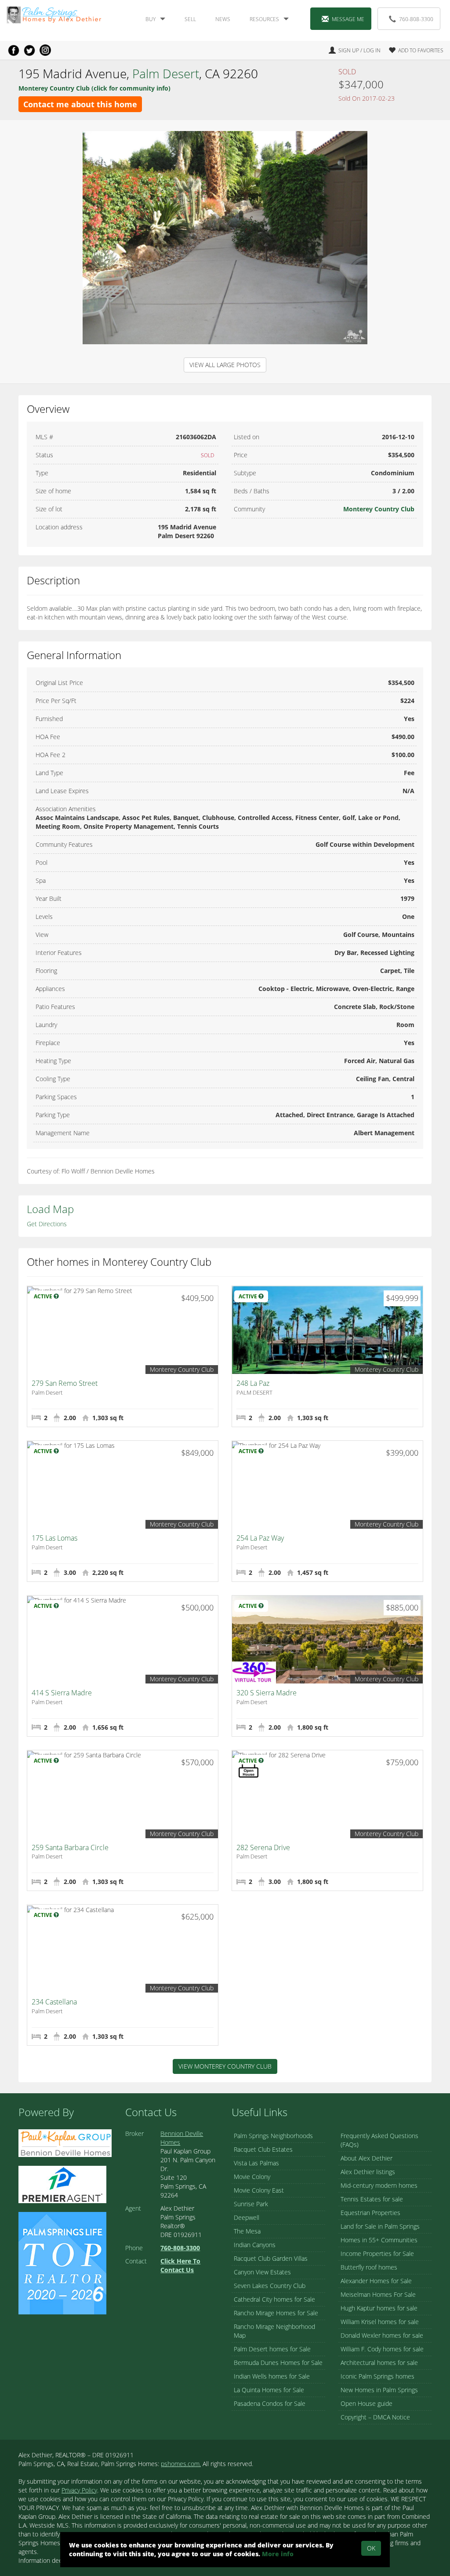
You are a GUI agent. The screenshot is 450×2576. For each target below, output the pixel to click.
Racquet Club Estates (263, 2149)
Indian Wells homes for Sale (272, 2376)
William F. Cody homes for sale (382, 2349)
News (223, 19)
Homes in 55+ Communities (379, 2240)
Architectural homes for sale (379, 2363)
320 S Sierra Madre (267, 1693)
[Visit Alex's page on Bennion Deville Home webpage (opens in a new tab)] (65, 2142)
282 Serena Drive (263, 1847)
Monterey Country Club (379, 509)
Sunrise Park (251, 2204)
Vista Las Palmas (256, 2163)
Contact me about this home (80, 104)
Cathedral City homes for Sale (274, 2299)
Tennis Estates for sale (372, 2199)
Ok (371, 2548)
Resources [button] (264, 19)
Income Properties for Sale (377, 2254)
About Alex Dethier (367, 2158)
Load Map (50, 1209)
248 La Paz (253, 1383)
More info (278, 2554)
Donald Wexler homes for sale (382, 2335)
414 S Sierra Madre (62, 1693)
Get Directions (47, 1224)
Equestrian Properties (370, 2213)
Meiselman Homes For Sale (378, 2294)
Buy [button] (151, 19)
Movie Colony (252, 2177)
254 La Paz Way (260, 1538)
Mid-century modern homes (379, 2185)
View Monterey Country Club (225, 2066)
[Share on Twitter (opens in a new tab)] (29, 50)
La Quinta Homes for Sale (269, 2390)
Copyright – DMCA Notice (375, 2417)
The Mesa (247, 2231)
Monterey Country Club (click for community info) (94, 88)
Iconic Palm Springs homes (377, 2376)
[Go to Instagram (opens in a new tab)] (45, 50)
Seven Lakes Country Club (270, 2286)
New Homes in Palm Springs (379, 2390)
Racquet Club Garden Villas (271, 2258)
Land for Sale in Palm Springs (380, 2226)
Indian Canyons (255, 2245)
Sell (190, 19)
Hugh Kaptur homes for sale (379, 2308)
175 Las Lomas (54, 1538)
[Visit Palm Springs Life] (62, 2263)
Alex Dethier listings (368, 2172)
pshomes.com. (181, 2464)
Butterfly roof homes (369, 2267)
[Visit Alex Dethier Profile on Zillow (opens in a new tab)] (62, 2184)
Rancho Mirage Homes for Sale (276, 2313)
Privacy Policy (79, 2490)
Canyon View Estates (262, 2272)
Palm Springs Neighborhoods (273, 2136)
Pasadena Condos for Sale (270, 2403)
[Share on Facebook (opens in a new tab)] (14, 50)
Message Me (348, 19)
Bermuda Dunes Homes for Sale (278, 2363)
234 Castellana (54, 2002)
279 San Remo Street (65, 1383)
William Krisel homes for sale (380, 2322)
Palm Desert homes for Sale (272, 2349)
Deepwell (247, 2217)
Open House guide (367, 2403)
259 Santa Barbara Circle (70, 1847)
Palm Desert (166, 73)
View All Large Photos (225, 365)
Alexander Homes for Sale (376, 2281)
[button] (413, 50)
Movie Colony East (259, 2190)
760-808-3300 (416, 19)
